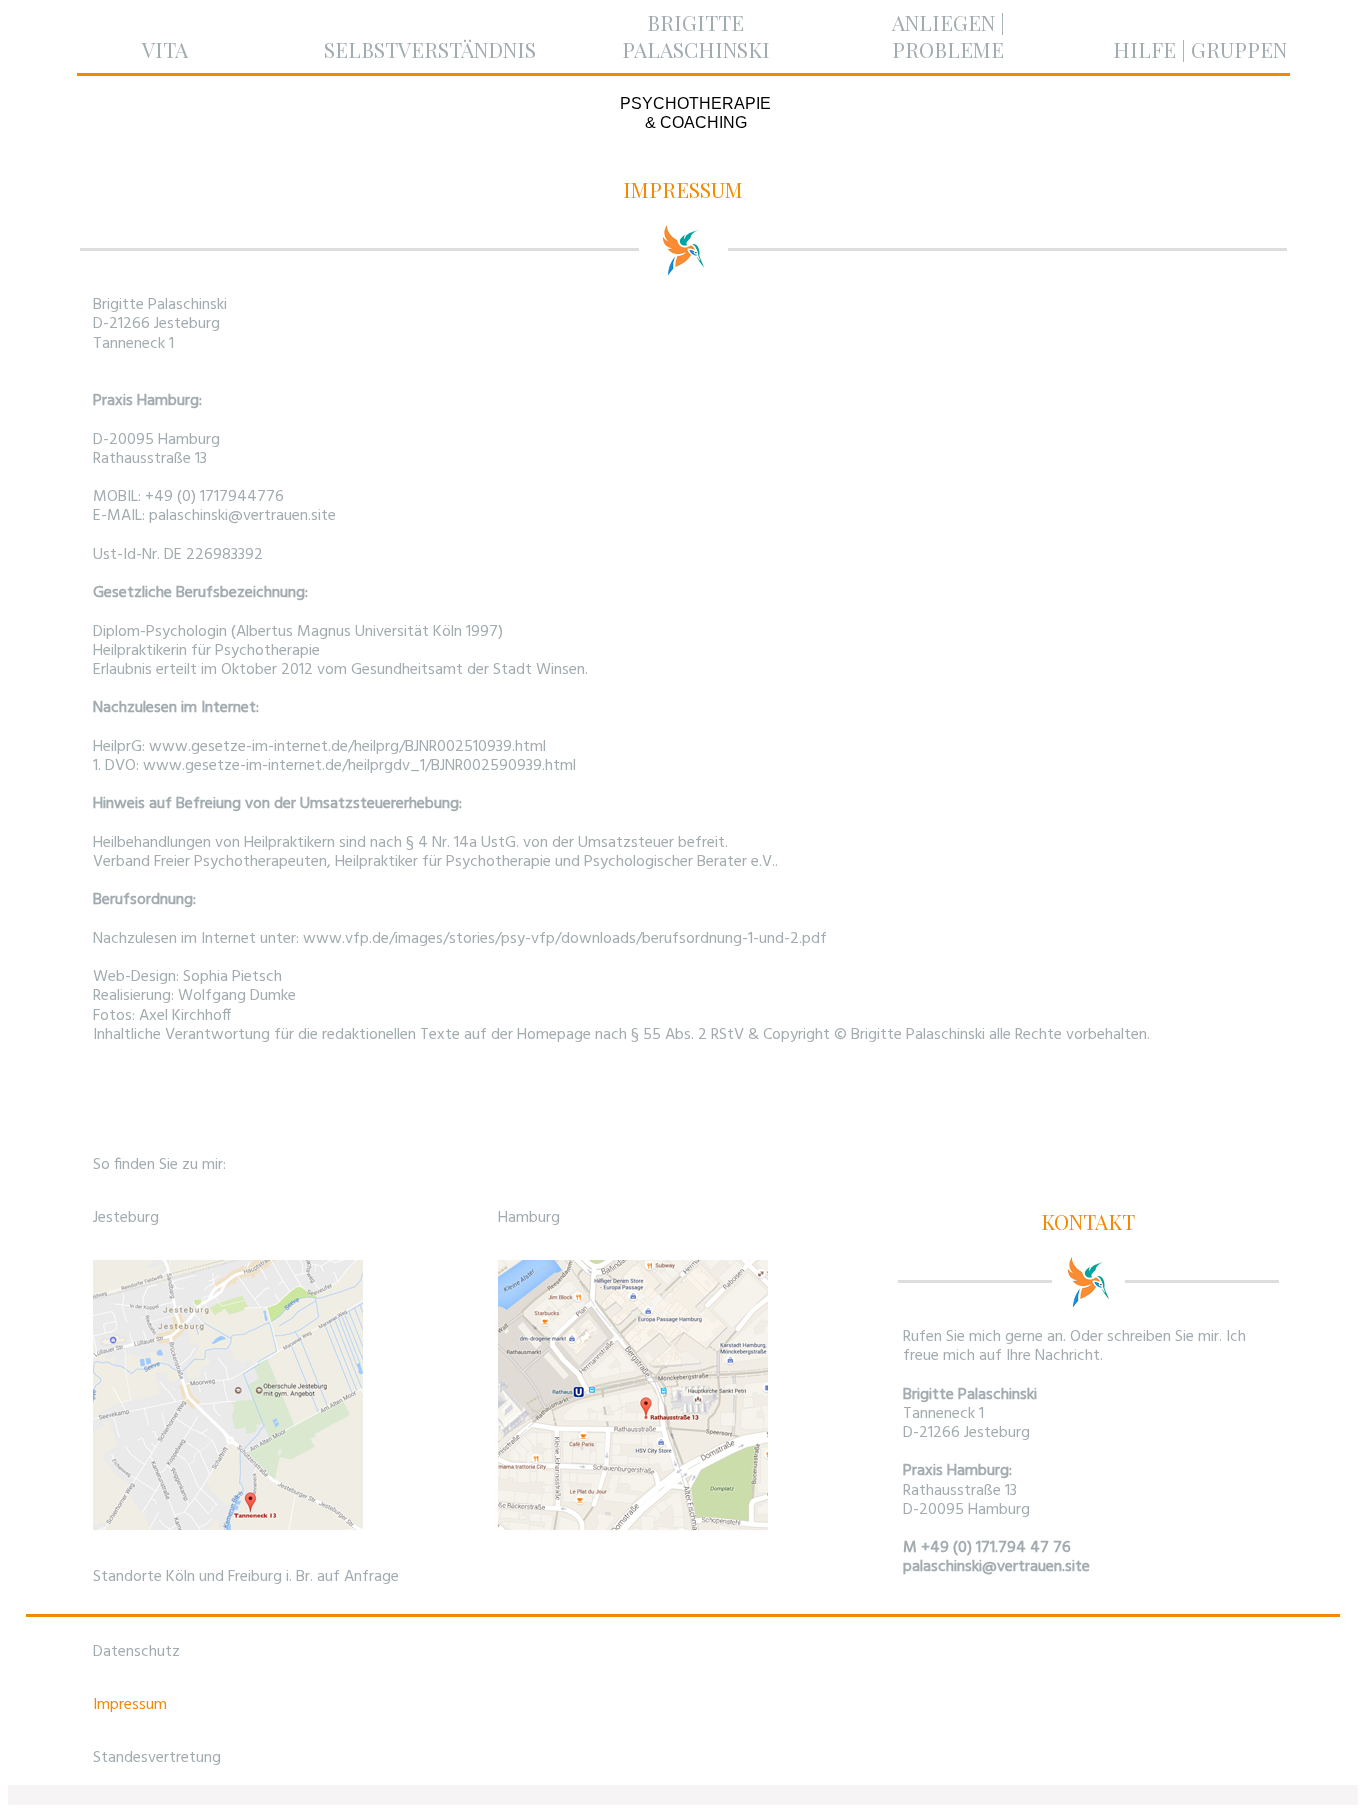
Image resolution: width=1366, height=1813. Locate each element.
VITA (165, 49)
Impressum (130, 1705)
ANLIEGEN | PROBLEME (948, 35)
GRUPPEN (1239, 49)
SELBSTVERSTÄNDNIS (430, 49)
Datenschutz (136, 1652)
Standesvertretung (157, 1758)
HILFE (1144, 49)
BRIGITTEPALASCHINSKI (696, 35)
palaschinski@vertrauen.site (996, 1567)
